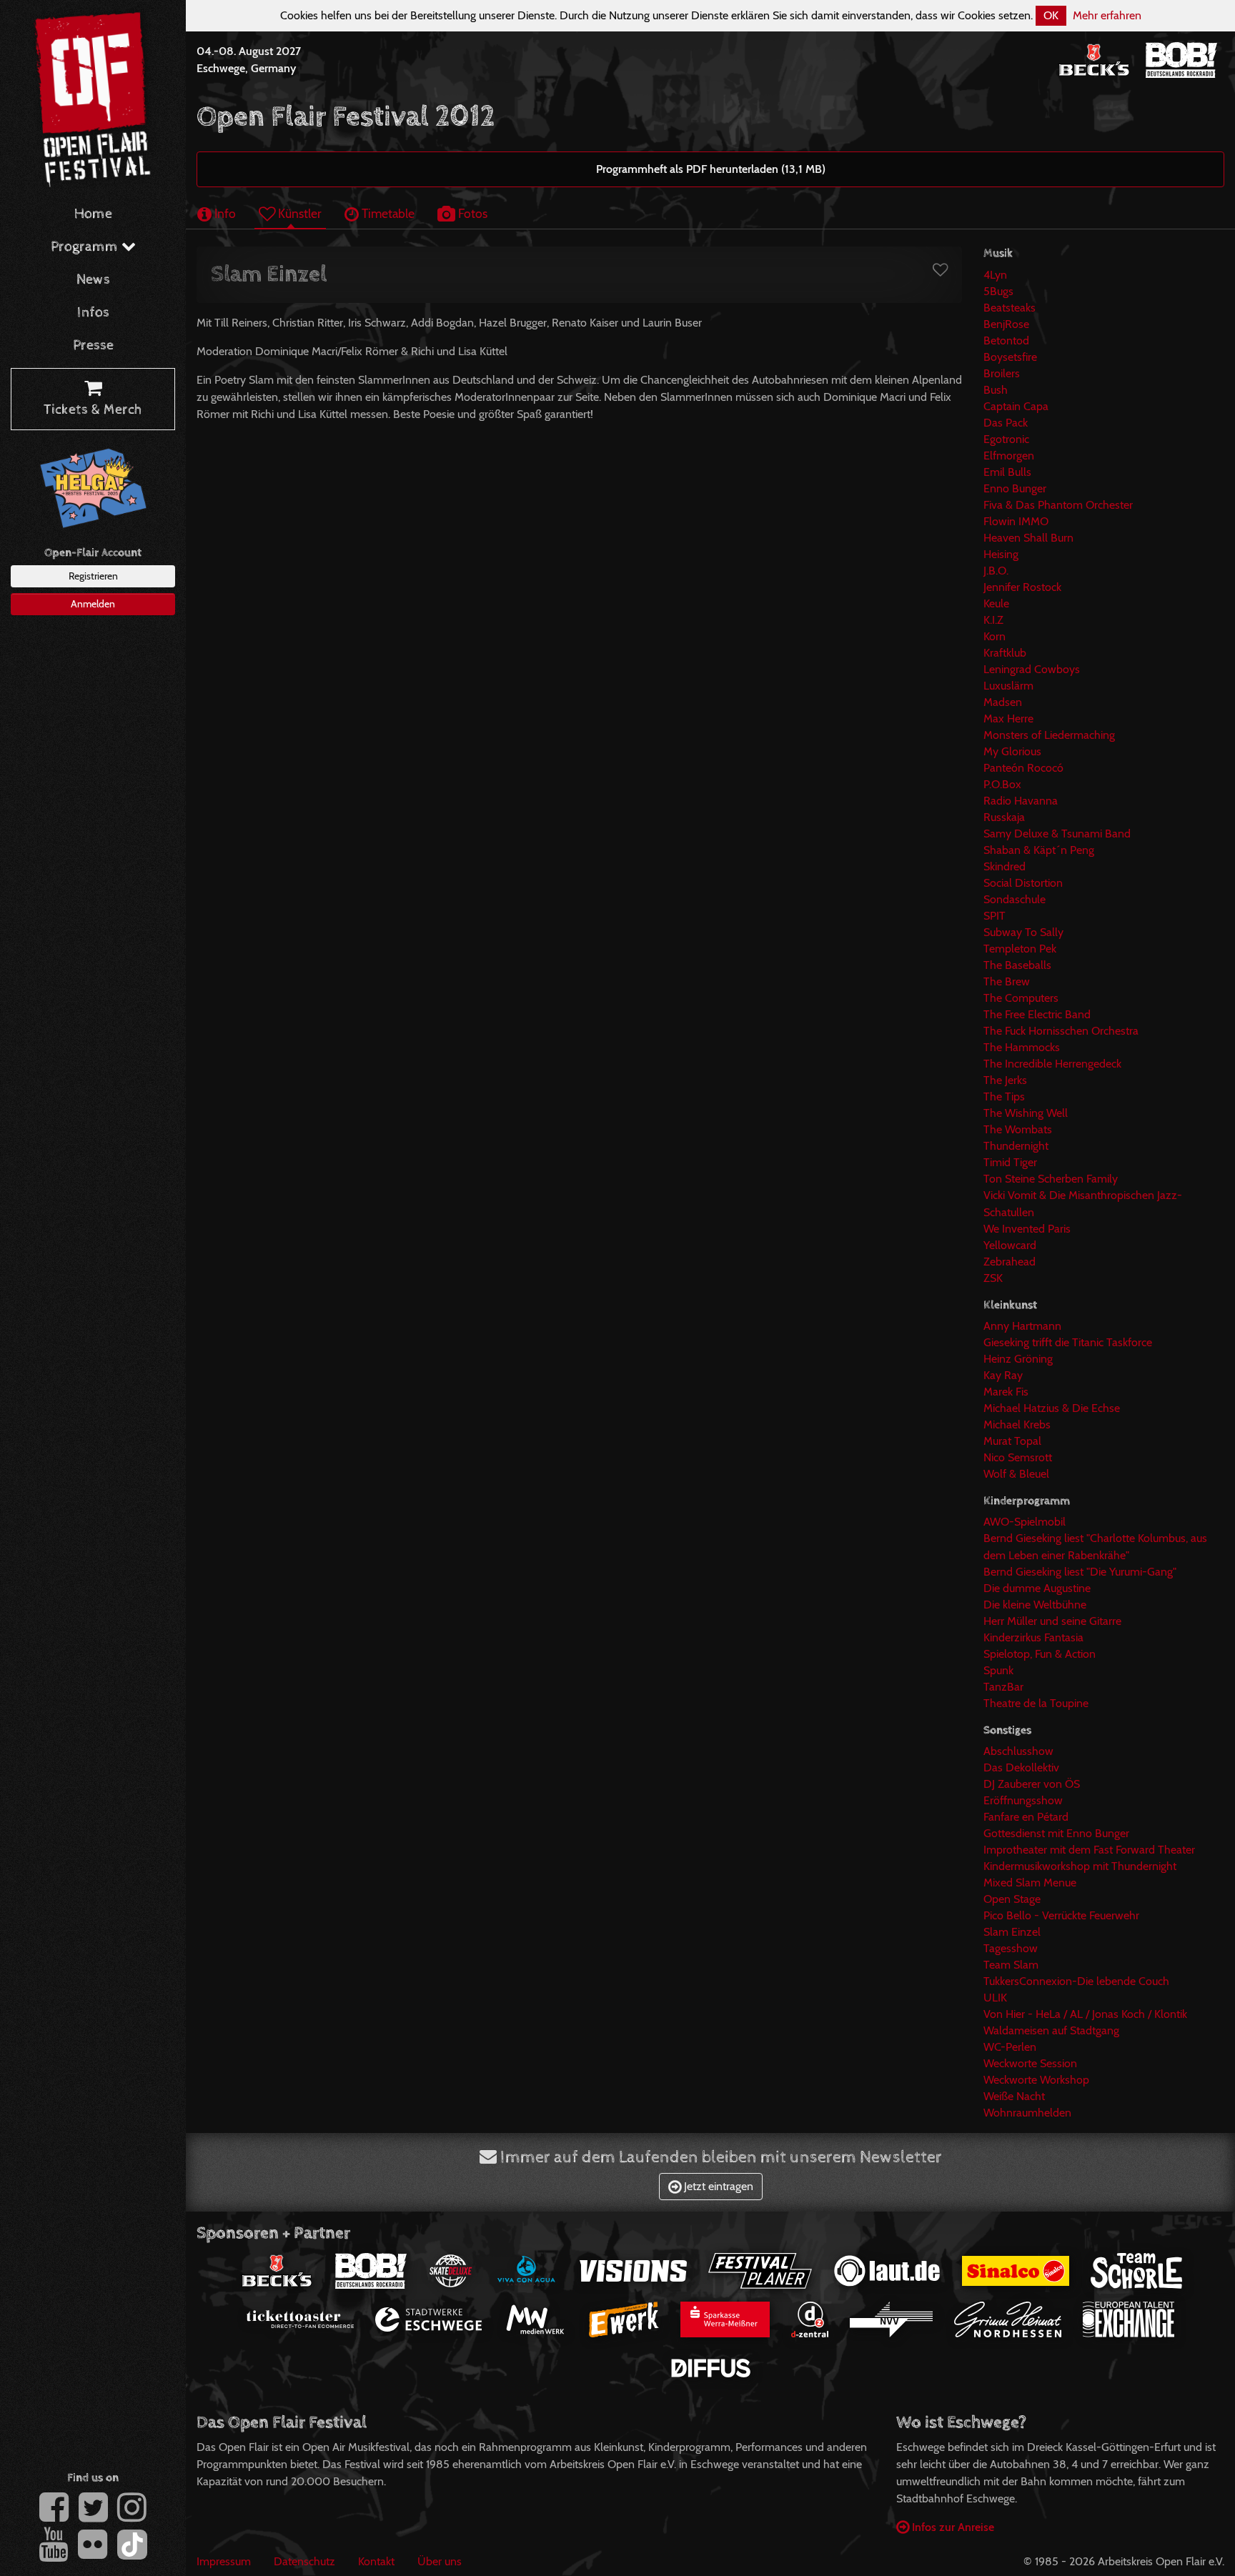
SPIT (995, 916)
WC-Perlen (1010, 2047)
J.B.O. (996, 571)
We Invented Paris (1027, 1229)
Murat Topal (1012, 1441)
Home (93, 214)
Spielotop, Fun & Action (1040, 1654)
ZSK (993, 1278)
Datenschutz (304, 2561)
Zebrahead (1010, 1262)
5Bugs (998, 291)
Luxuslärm (1008, 686)
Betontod (1006, 340)
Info (224, 213)
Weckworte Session (1030, 2063)
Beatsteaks (1010, 308)
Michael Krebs (1017, 1424)
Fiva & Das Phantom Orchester (1058, 505)
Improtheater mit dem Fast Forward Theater (1089, 1850)
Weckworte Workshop (1036, 2080)
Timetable (387, 213)
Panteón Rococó (1023, 768)
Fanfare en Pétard (1026, 1817)
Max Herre (1008, 718)
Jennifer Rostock (1022, 587)
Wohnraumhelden (1027, 2113)
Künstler (298, 213)
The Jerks (1005, 1080)
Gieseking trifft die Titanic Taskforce (1068, 1342)
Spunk (998, 1670)
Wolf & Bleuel (1016, 1474)
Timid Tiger (1010, 1162)
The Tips (1004, 1096)
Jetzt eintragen (717, 2186)
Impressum (224, 2561)
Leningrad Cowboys (1032, 669)
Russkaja (1004, 817)
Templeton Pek (1020, 949)
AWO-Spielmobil (1025, 1522)
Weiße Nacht (1014, 2096)
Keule (996, 603)
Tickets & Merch (93, 410)
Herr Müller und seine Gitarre (1052, 1621)
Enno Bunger (1015, 488)
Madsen (1003, 702)
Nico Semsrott (1018, 1457)
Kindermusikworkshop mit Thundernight (1080, 1866)
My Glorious (1012, 751)
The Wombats (1018, 1129)
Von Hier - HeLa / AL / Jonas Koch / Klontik (1085, 2014)
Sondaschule (1015, 899)
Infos (93, 313)
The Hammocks (1022, 1047)
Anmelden (93, 604)
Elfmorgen (1009, 456)
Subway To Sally (1023, 932)
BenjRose (1006, 324)
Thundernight (1016, 1146)
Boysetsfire (1010, 357)
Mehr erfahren (1107, 15)
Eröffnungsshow (1023, 1800)
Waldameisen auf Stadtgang (1051, 2030)
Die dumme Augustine (1037, 1588)
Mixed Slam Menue (1030, 1883)
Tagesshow (1011, 1948)
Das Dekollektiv (1021, 1767)
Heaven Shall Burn (1028, 538)
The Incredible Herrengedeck (1052, 1064)
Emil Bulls (1007, 472)
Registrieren (93, 576)
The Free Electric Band (1037, 1014)
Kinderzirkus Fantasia (1033, 1637)
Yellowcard (1010, 1245)
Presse (93, 345)
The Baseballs (1017, 965)
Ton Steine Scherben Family (1051, 1179)
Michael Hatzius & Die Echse (1052, 1408)
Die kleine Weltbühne (1035, 1605)
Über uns (440, 2561)
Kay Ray (1003, 1375)
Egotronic (1006, 439)
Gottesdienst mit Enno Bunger (1056, 1833)
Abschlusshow (1018, 1751)
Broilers (1002, 373)
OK (1051, 15)
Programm (86, 247)
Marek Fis (1006, 1392)
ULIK (995, 1998)
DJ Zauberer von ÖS (1032, 1784)
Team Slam (1011, 1965)
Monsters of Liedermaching (1049, 735)
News (93, 280)
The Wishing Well (1026, 1113)
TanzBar (1003, 1687)
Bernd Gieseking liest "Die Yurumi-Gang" (1080, 1572)
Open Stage (1012, 1899)
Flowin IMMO (1016, 521)
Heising (1001, 554)
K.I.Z (993, 620)
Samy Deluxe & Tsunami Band (1057, 834)
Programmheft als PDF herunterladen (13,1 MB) (711, 169)
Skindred (1005, 866)
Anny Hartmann (1022, 1326)
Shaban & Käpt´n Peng (1039, 850)
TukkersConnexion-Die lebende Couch (1076, 1981)
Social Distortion (1023, 883)
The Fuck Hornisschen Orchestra (1061, 1031)
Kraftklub (1005, 653)
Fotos (471, 213)
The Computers (1021, 998)
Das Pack (1006, 423)
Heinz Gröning (1018, 1359)
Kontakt (376, 2561)
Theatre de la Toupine (1036, 1703)
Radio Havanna (1021, 801)
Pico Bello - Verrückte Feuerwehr (1061, 1915)
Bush (996, 390)
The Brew (1007, 981)
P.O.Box (1002, 784)
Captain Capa (1016, 406)
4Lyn (995, 275)
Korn (995, 636)
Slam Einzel (1012, 1932)
